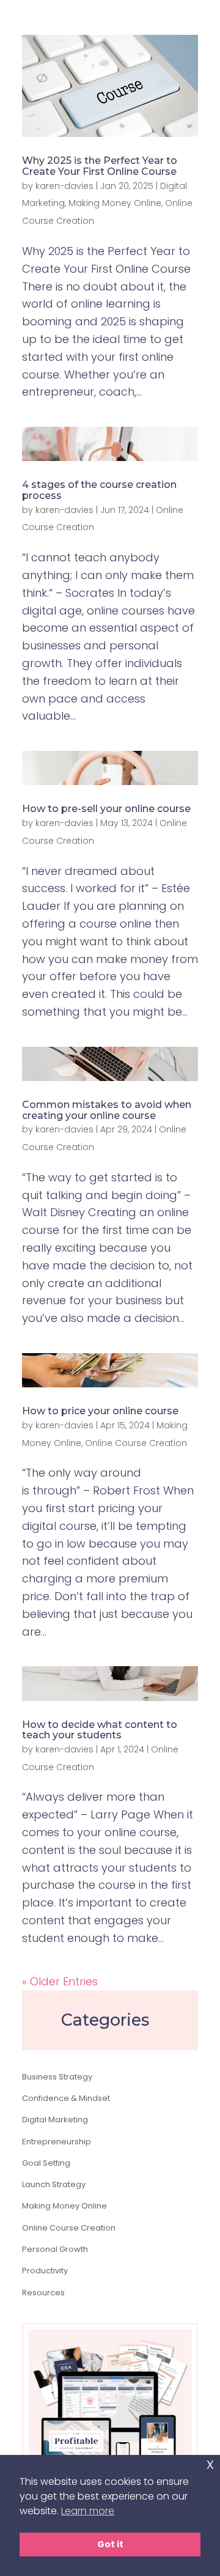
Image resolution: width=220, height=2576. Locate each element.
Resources (43, 2293)
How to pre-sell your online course (106, 809)
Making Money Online (115, 203)
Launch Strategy (54, 2184)
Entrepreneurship (57, 2142)
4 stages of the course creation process (99, 490)
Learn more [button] (88, 2511)
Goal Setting (46, 2163)
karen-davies (64, 186)
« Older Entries (60, 1981)
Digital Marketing (55, 2120)
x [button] (210, 2464)
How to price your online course (100, 1411)
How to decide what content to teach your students (100, 1730)
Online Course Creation (136, 1443)
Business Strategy (57, 2077)
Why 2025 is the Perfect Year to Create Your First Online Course (100, 166)
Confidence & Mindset (66, 2098)
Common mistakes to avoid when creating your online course (107, 1110)
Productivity (45, 2271)
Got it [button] (110, 2544)
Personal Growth (55, 2249)
